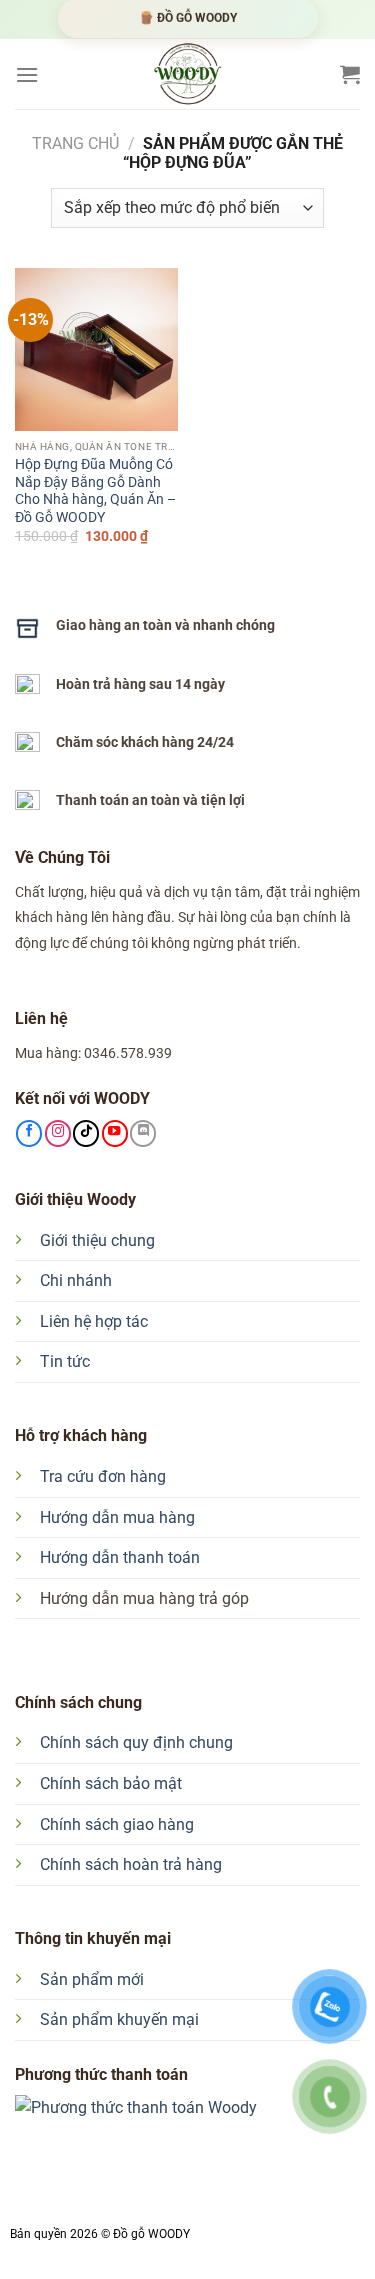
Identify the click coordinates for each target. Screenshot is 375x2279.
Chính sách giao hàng (117, 1824)
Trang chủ (75, 143)
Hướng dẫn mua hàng (117, 1517)
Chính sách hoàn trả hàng (131, 1864)
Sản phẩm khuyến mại (119, 2019)
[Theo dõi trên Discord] (143, 1133)
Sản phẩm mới (92, 1979)
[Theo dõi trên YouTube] (115, 1133)
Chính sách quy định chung (136, 1742)
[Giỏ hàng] (350, 74)
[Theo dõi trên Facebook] (29, 1133)
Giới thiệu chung (97, 1240)
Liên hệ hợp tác (94, 1321)
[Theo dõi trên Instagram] (58, 1133)
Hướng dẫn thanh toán (120, 1557)
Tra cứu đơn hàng (103, 1476)
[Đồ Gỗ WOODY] (188, 74)
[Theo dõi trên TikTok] (86, 1133)
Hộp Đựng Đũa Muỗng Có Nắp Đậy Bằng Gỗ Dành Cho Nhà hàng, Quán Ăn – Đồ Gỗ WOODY (95, 490)
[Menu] (27, 74)
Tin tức (65, 1361)
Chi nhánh (76, 1280)
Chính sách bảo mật (111, 1783)
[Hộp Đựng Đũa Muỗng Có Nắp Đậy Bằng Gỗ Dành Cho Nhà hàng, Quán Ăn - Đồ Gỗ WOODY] (96, 349)
